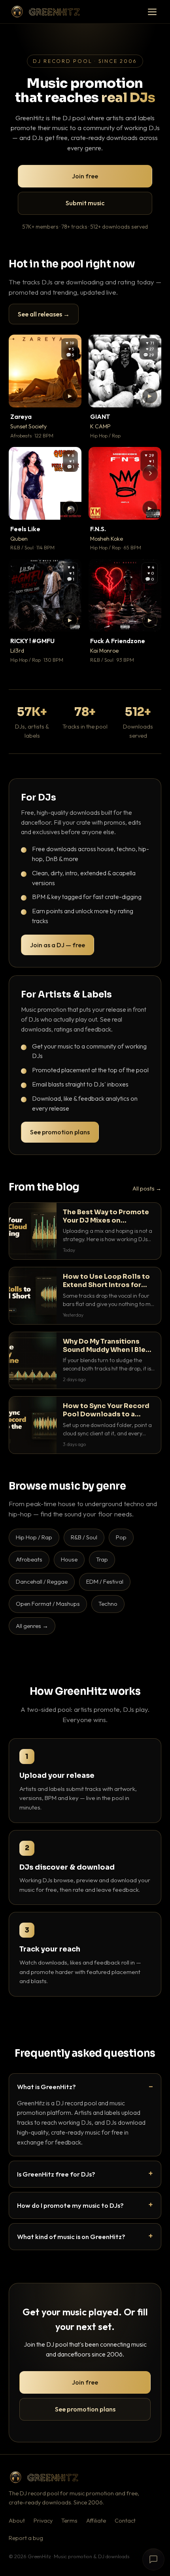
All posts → (147, 1189)
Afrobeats (29, 1559)
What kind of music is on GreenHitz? (71, 2236)
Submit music (85, 203)
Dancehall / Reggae (42, 1581)
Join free (85, 176)
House (69, 1559)
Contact (125, 2521)
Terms (69, 2521)
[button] (70, 396)
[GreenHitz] (45, 12)
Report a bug (26, 2538)
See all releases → (44, 314)
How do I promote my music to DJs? (70, 2205)
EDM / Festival (105, 1581)
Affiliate (96, 2521)
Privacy (43, 2521)
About (17, 2521)
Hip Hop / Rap (34, 1537)
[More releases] (150, 473)
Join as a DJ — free (58, 945)
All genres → (32, 1626)
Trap (102, 1559)
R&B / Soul (84, 1537)
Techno (108, 1604)
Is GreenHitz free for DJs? (56, 2174)
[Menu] (152, 12)
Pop (121, 1537)
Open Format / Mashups (48, 1604)
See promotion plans (60, 1132)
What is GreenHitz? (46, 2087)
